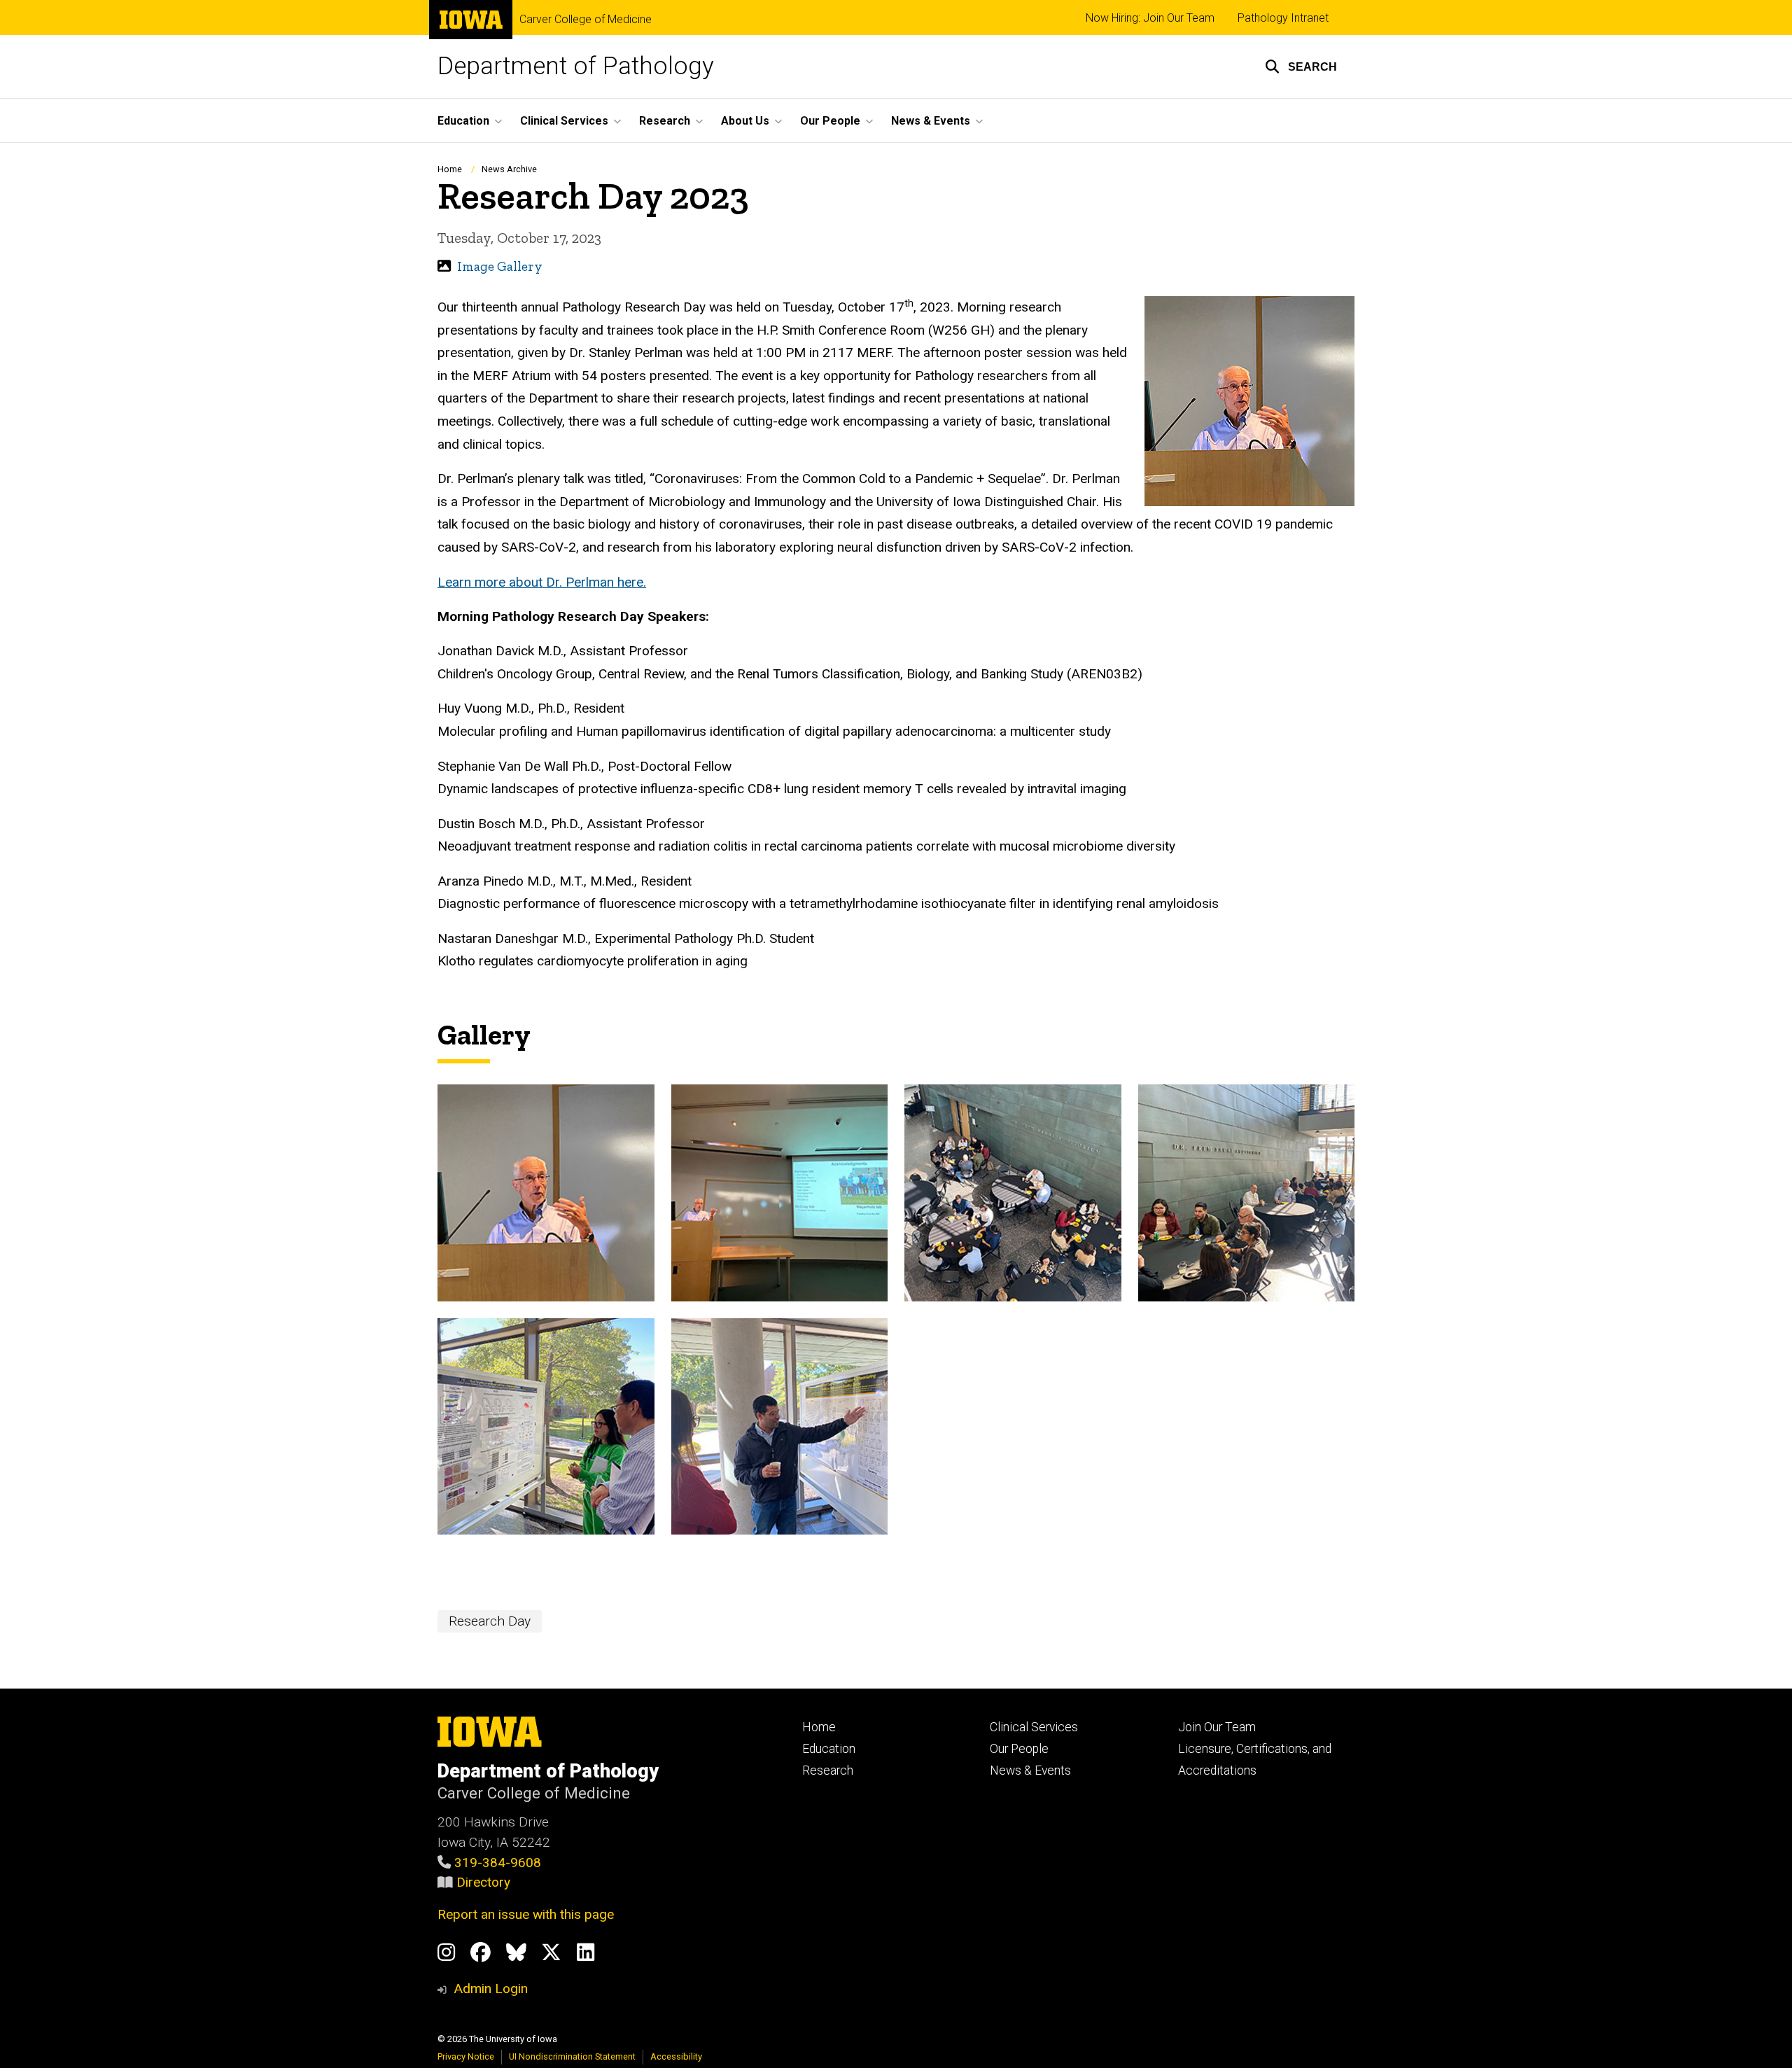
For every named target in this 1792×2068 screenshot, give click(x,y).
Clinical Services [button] (564, 121)
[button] (1301, 67)
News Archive (509, 169)
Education (829, 1749)
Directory (483, 1882)
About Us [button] (745, 121)
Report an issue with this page (526, 1914)
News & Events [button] (931, 121)
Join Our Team (1217, 1727)
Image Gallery (500, 266)
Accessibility (676, 2056)
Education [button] (463, 121)
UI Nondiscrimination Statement (572, 2056)
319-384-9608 (498, 1863)
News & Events (1030, 1770)
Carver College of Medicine (586, 20)
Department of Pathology (576, 66)
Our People (1019, 1749)
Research (828, 1770)
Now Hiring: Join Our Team (1150, 18)
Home (450, 169)
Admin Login (491, 1989)
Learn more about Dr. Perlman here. (542, 582)
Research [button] (665, 121)
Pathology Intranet (1283, 18)
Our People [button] (830, 121)
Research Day (490, 1621)
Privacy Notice (466, 2056)
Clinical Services (1034, 1727)
